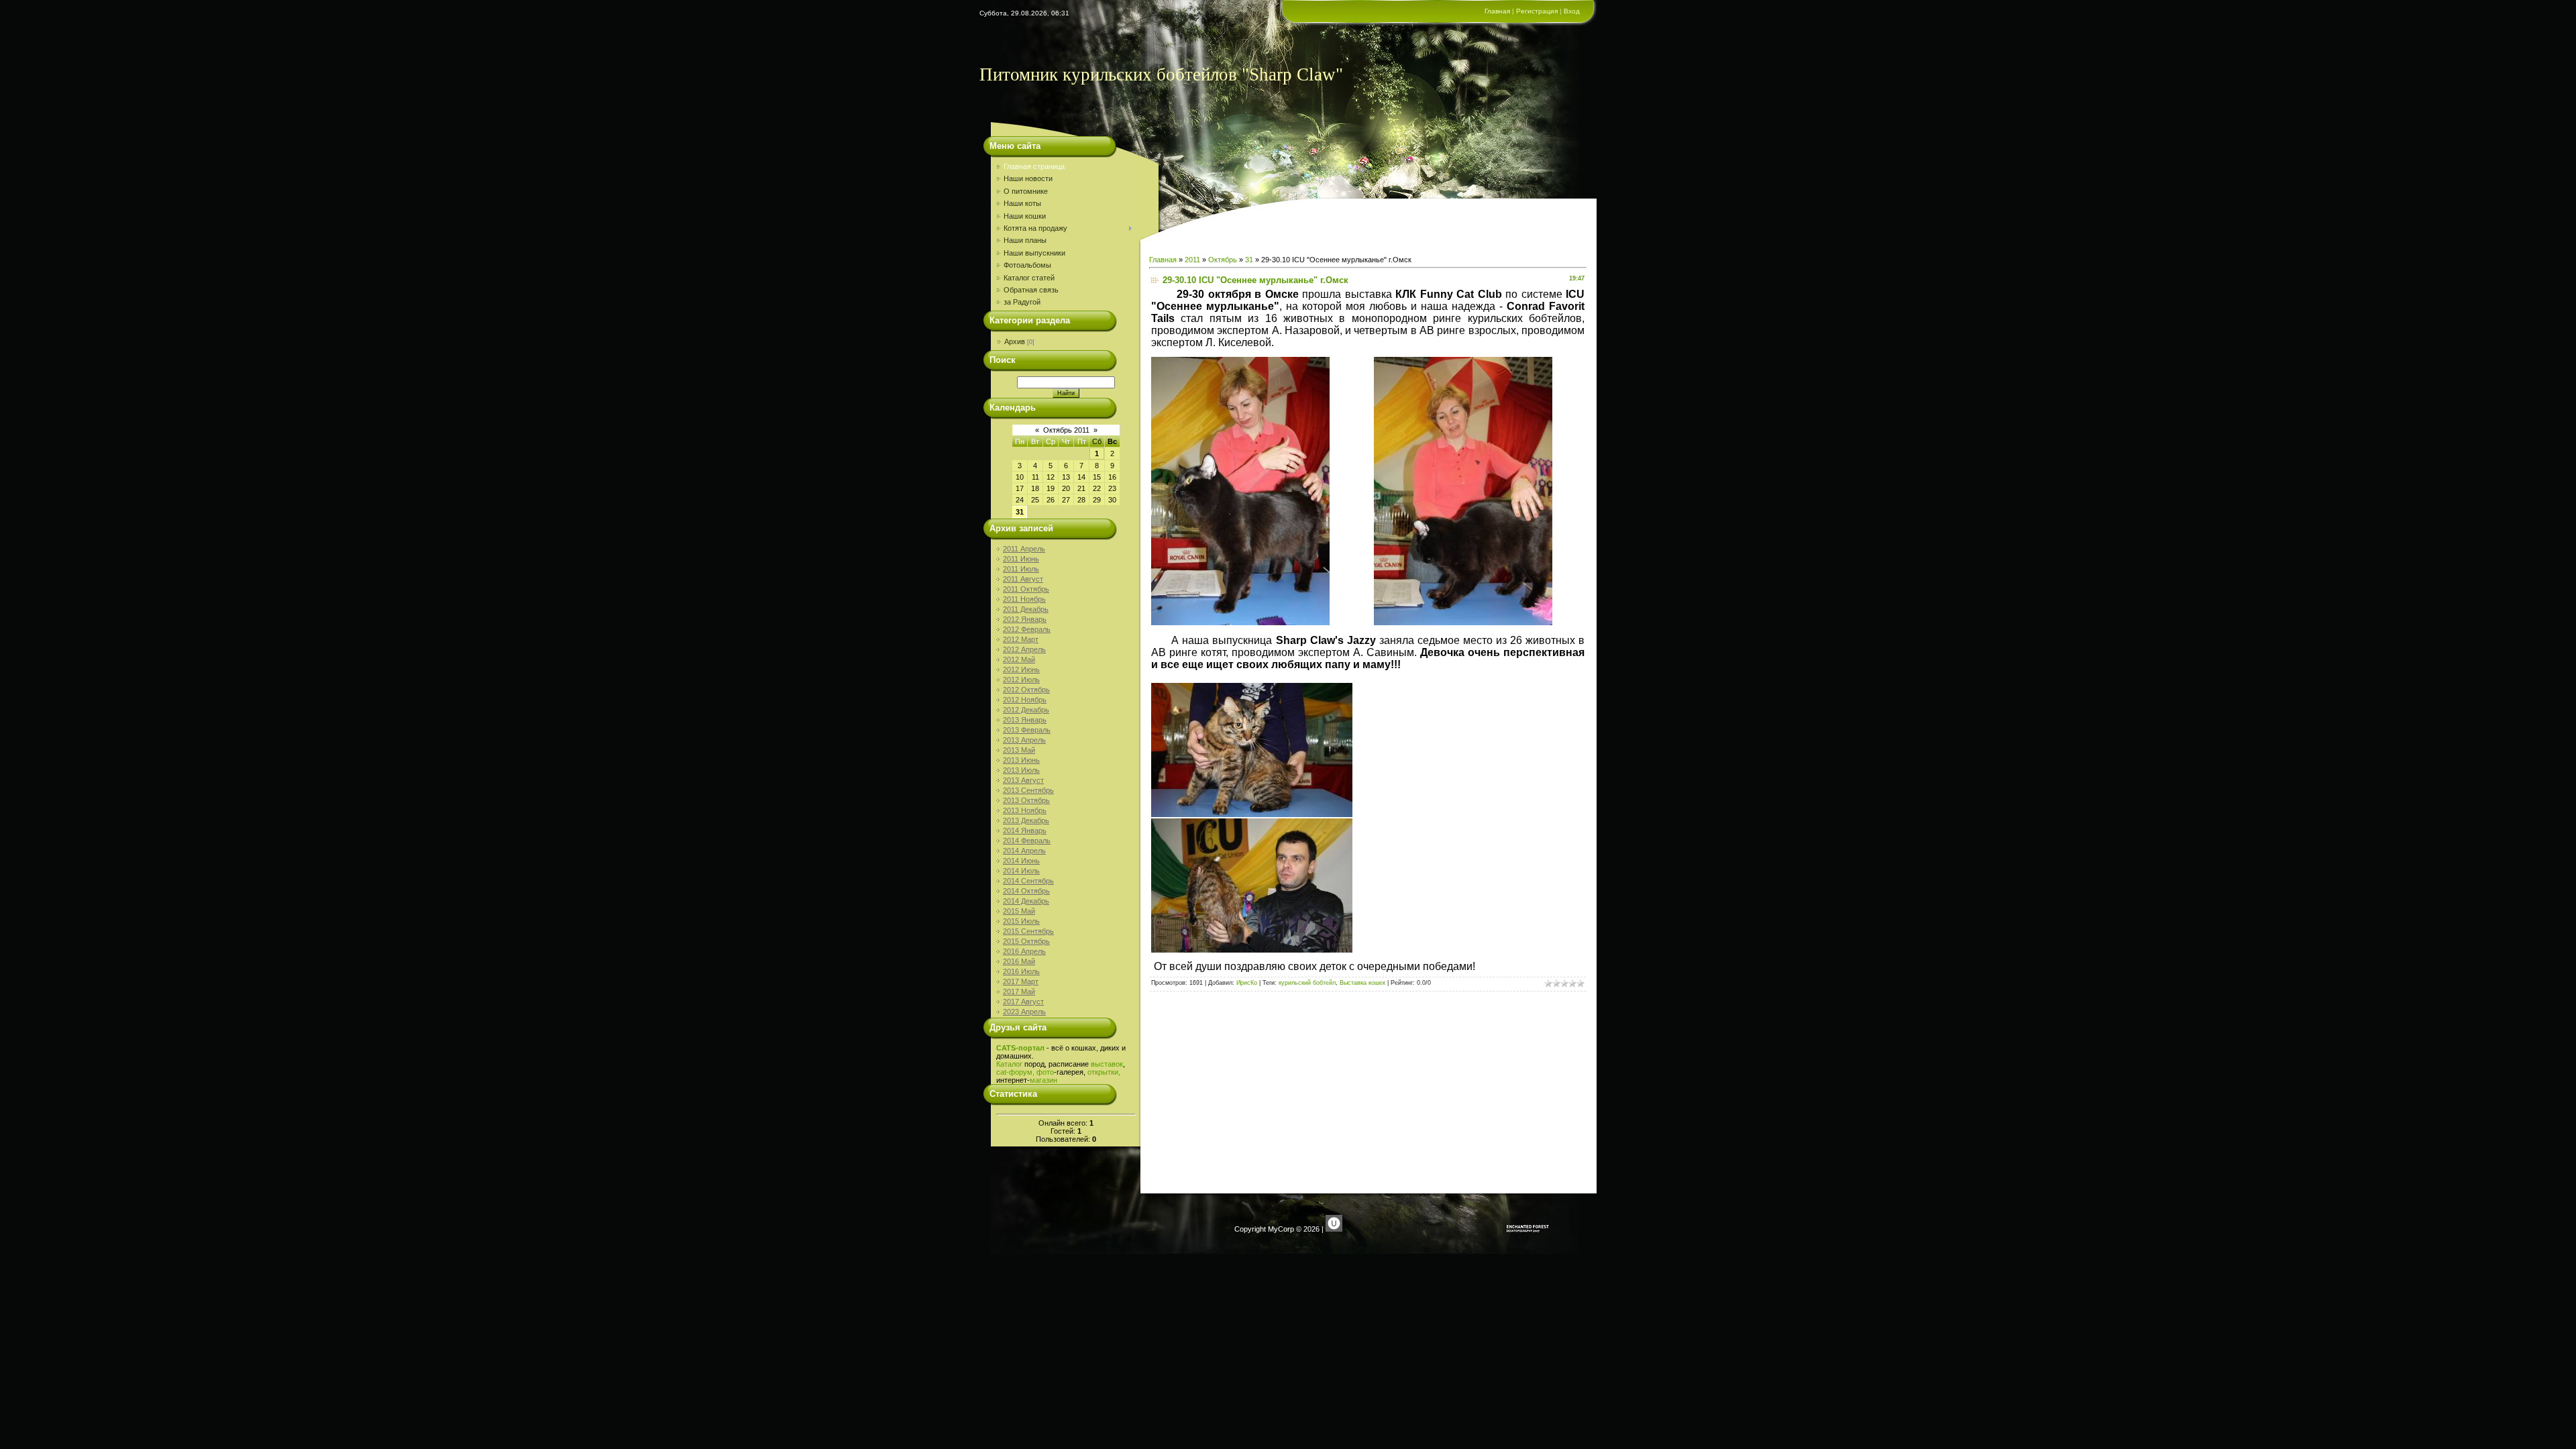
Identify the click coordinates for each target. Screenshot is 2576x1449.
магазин (1043, 1080)
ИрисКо (1247, 983)
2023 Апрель (1024, 1012)
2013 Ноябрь (1025, 810)
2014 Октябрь (1026, 891)
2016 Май (1019, 961)
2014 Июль (1021, 871)
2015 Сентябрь (1028, 931)
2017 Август (1023, 1002)
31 (1020, 512)
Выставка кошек (1362, 983)
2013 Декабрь (1026, 820)
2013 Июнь (1021, 760)
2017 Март (1021, 981)
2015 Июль (1021, 921)
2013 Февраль (1027, 730)
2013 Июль (1021, 770)
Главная (1497, 11)
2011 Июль (1021, 569)
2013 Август (1023, 780)
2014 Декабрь (1026, 901)
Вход (1572, 11)
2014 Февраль (1027, 841)
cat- (1003, 1072)
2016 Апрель (1024, 951)
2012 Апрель (1024, 649)
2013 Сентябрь (1028, 790)
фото (1045, 1072)
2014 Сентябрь (1028, 881)
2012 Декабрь (1026, 710)
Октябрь (1223, 260)
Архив (1015, 341)
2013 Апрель (1024, 740)
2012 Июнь (1021, 669)
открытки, (1104, 1072)
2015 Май (1019, 911)
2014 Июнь (1021, 861)
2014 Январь (1025, 830)
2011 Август (1023, 579)
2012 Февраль (1027, 629)
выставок (1107, 1064)
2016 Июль (1021, 971)
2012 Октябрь (1026, 690)
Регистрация (1537, 11)
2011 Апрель (1024, 549)
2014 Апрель (1024, 851)
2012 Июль (1021, 680)
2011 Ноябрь (1024, 599)
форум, (1022, 1072)
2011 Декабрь (1026, 609)
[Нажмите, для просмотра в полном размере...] (1240, 623)
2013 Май (1019, 750)
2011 (1192, 260)
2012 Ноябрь (1025, 700)
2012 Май (1019, 659)
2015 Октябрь (1026, 941)
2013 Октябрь (1026, 800)
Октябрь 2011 (1066, 430)
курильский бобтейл (1307, 983)
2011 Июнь (1021, 559)
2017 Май (1019, 991)
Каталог (1009, 1064)
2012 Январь (1025, 619)
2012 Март (1021, 639)
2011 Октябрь (1026, 589)
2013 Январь (1025, 720)
